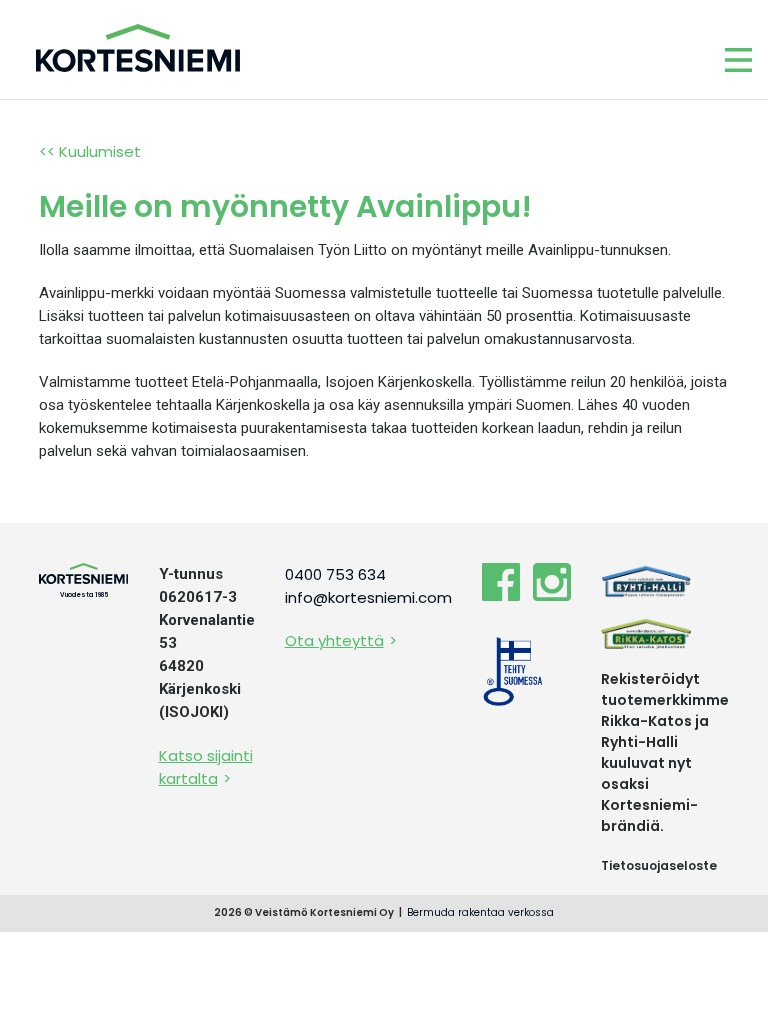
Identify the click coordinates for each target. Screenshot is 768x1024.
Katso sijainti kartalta (206, 767)
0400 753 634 (335, 574)
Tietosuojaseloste (659, 865)
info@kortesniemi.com (368, 597)
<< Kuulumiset (90, 151)
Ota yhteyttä (334, 640)
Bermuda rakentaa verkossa (480, 912)
